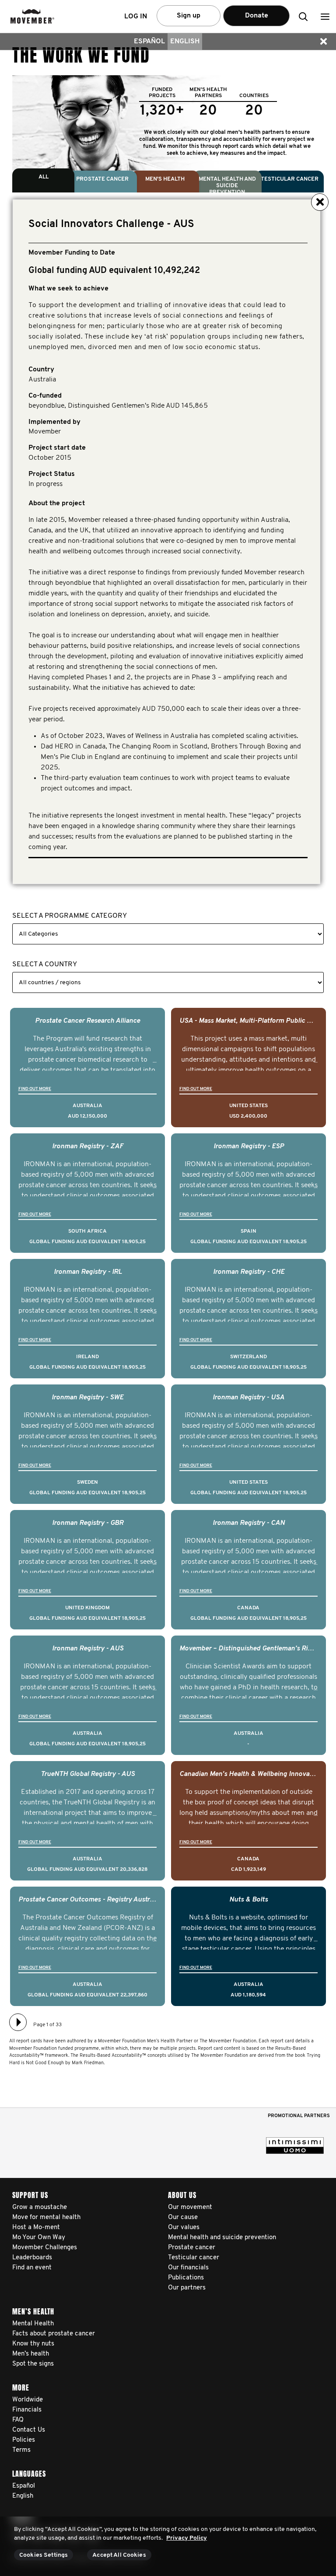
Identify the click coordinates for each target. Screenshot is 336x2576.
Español (149, 42)
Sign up (189, 16)
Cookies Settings (44, 2555)
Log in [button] (136, 17)
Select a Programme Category (70, 916)
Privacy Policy (187, 2538)
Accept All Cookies (119, 2555)
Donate (257, 16)
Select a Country (45, 965)
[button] (325, 16)
